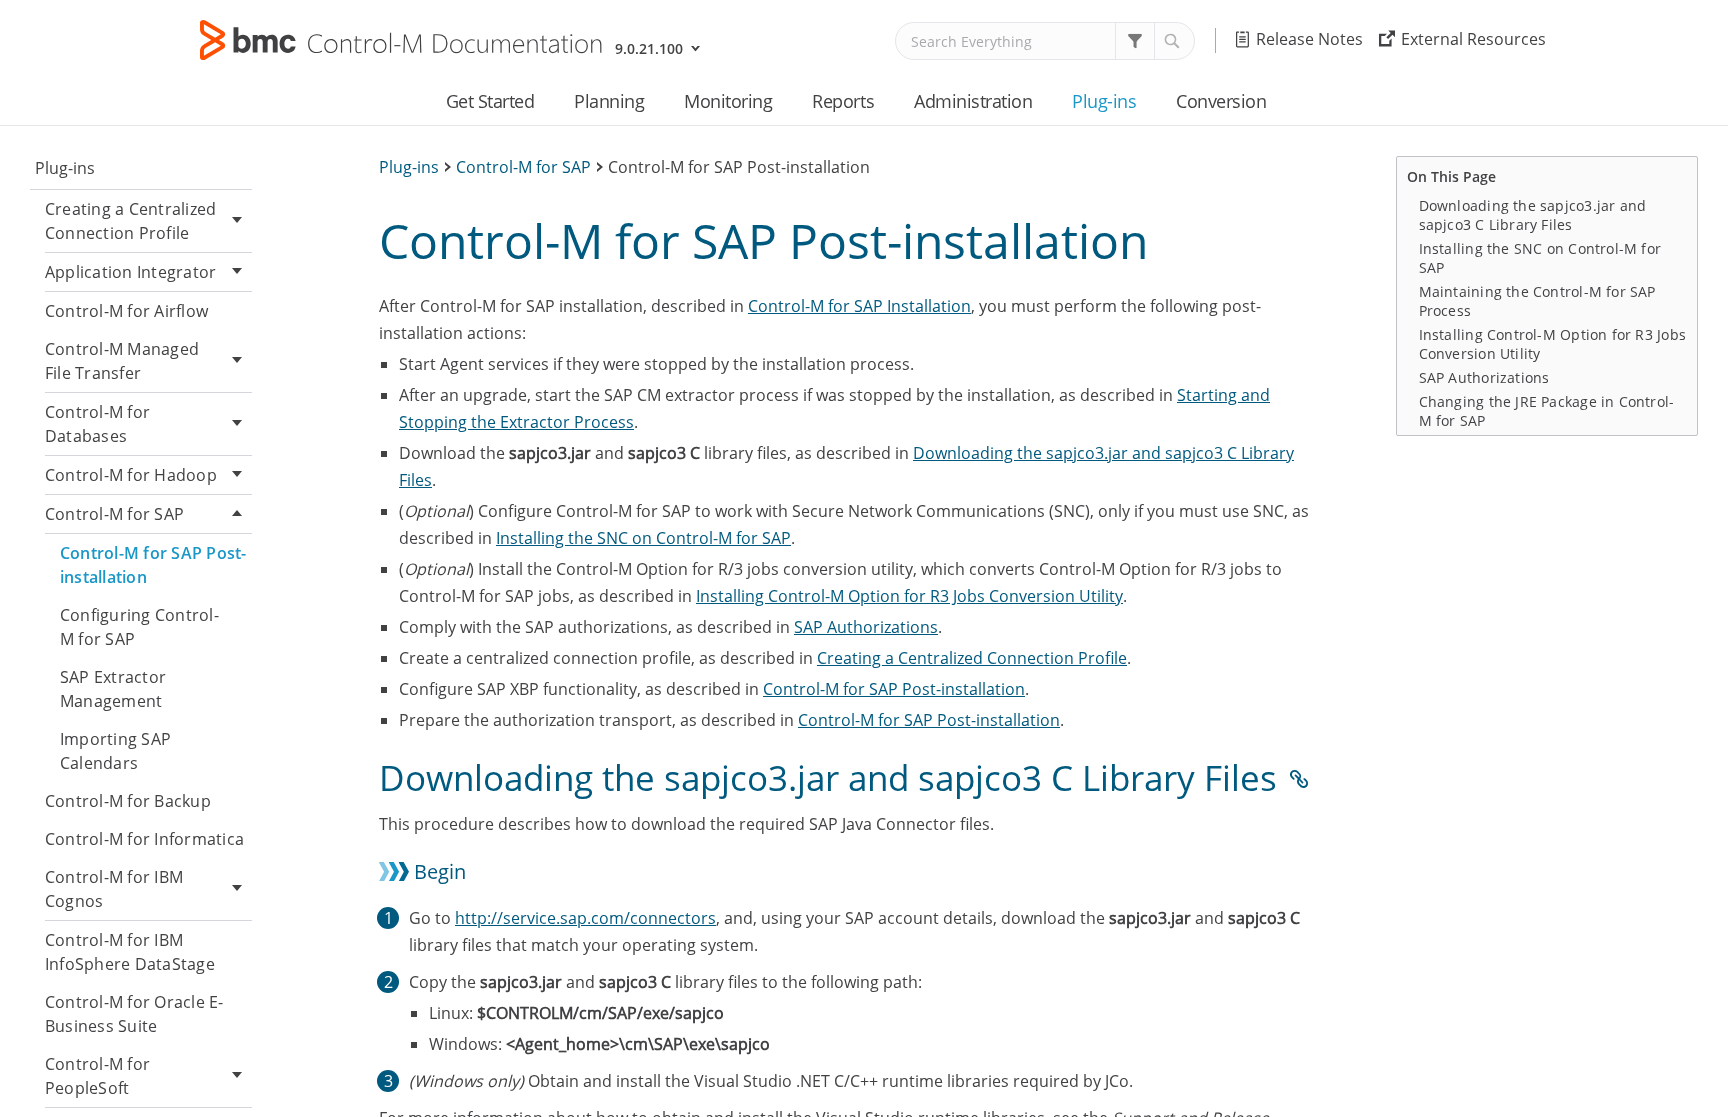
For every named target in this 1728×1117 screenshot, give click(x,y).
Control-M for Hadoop (131, 475)
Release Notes (1309, 39)
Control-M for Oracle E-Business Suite (134, 1014)
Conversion (1221, 101)
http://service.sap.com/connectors (585, 918)
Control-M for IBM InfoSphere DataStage (130, 952)
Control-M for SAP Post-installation (153, 565)
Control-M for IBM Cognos (114, 889)
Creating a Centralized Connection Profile (130, 221)
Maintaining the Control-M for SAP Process (1537, 301)
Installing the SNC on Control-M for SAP (643, 538)
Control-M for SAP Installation (859, 306)
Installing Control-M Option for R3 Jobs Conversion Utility (909, 596)
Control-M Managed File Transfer (122, 361)
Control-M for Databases (97, 424)
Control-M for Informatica (144, 839)
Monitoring (728, 101)
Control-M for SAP (114, 514)
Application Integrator (130, 272)
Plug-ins (1104, 101)
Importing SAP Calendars (115, 751)
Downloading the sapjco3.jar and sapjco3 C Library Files (1533, 215)
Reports (843, 101)
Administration (973, 101)
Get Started (490, 101)
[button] (1135, 41)
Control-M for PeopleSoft (97, 1076)
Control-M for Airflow (126, 311)
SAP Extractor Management (113, 689)
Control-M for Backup (128, 801)
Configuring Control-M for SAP (139, 627)
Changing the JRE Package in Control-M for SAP (1547, 411)
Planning (609, 101)
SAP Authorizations (866, 627)
